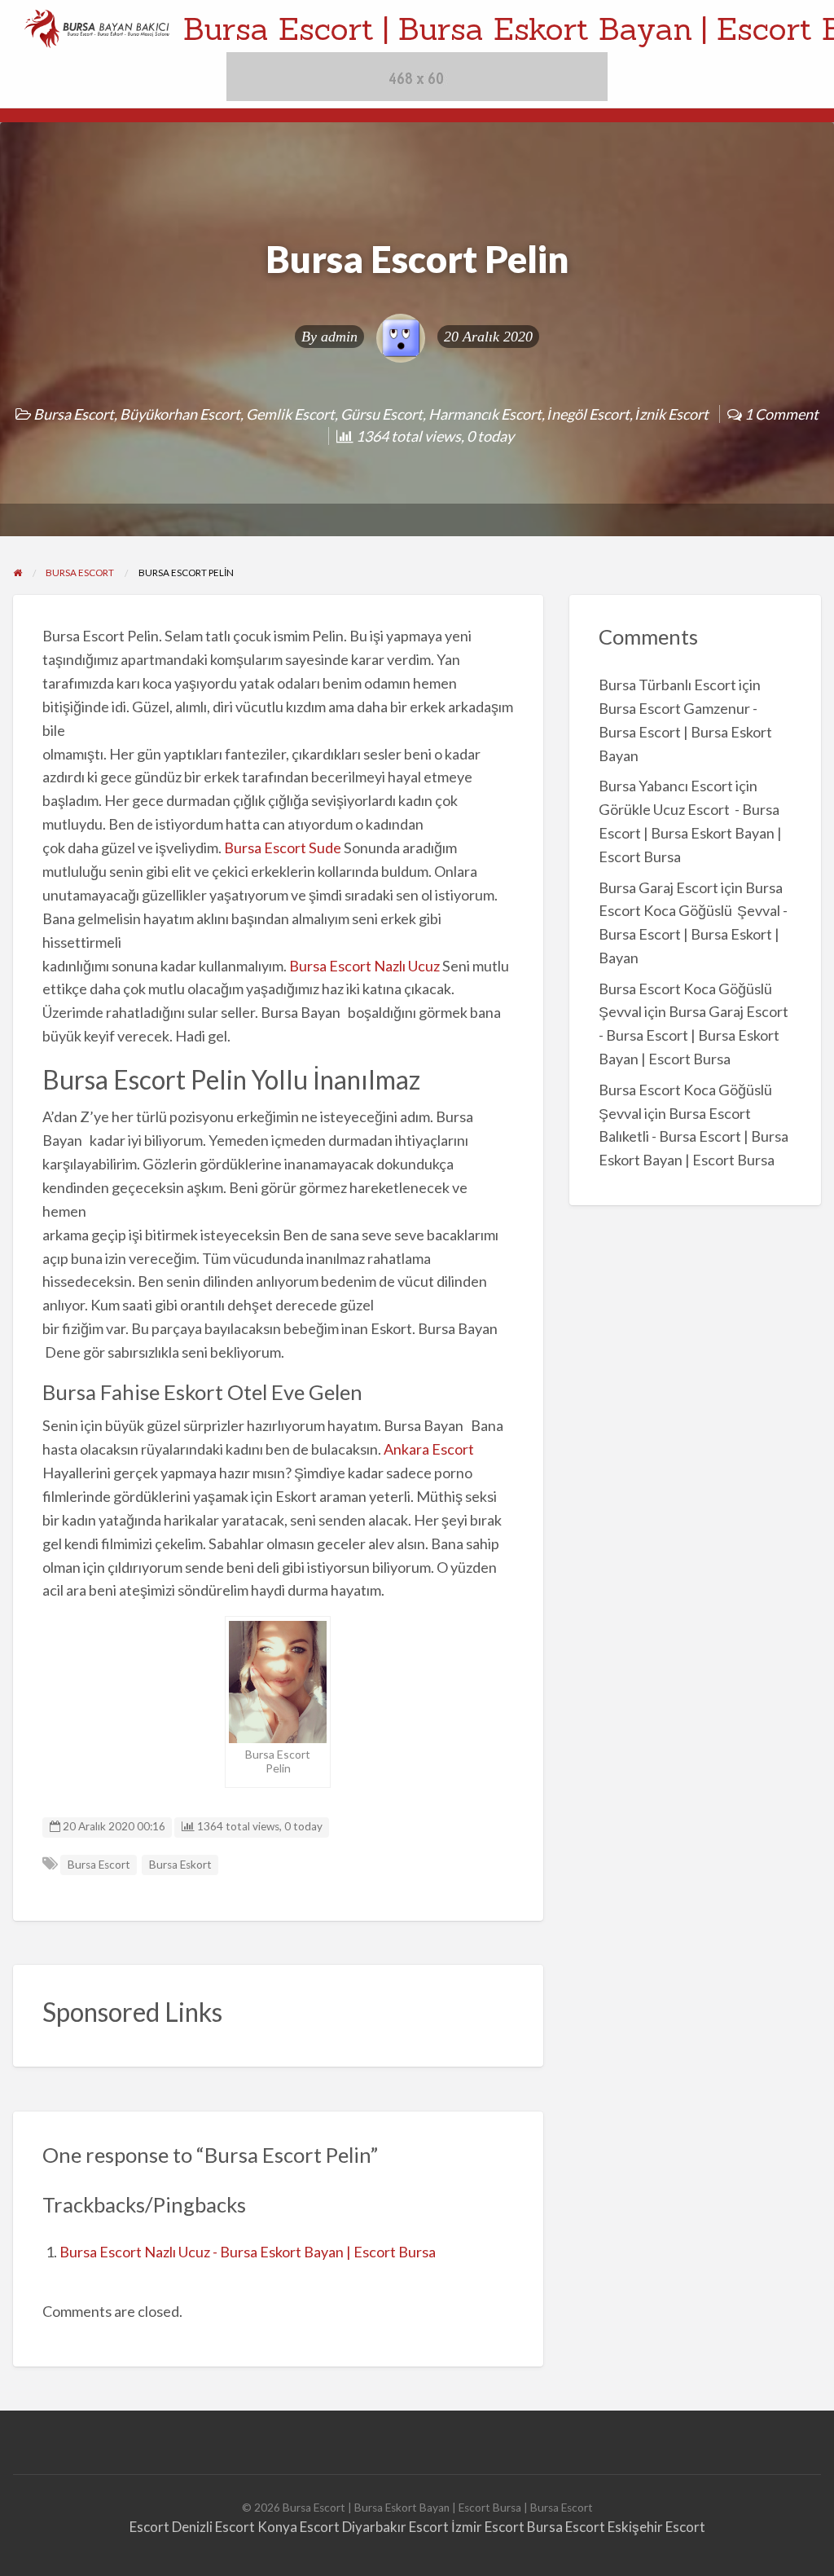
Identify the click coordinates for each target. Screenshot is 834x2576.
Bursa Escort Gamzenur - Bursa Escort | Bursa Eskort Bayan (685, 732)
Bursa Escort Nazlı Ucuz (364, 966)
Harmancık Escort (485, 414)
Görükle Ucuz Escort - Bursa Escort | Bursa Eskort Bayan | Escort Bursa (690, 833)
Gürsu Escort (382, 414)
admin (339, 337)
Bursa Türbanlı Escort (667, 685)
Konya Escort (298, 2527)
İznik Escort (672, 414)
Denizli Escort (213, 2527)
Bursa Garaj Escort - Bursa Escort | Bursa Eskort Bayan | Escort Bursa (694, 1035)
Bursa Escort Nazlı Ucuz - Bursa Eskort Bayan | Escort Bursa (248, 2252)
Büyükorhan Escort (180, 414)
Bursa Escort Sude (283, 848)
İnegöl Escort (588, 414)
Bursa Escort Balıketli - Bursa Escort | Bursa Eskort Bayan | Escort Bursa (694, 1137)
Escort (149, 2527)
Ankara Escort (429, 1449)
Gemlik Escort (290, 414)
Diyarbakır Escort (395, 2527)
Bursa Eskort (180, 1865)
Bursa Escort (74, 414)
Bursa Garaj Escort (658, 887)
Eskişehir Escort (656, 2527)
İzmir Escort (488, 2527)
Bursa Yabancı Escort (666, 786)
